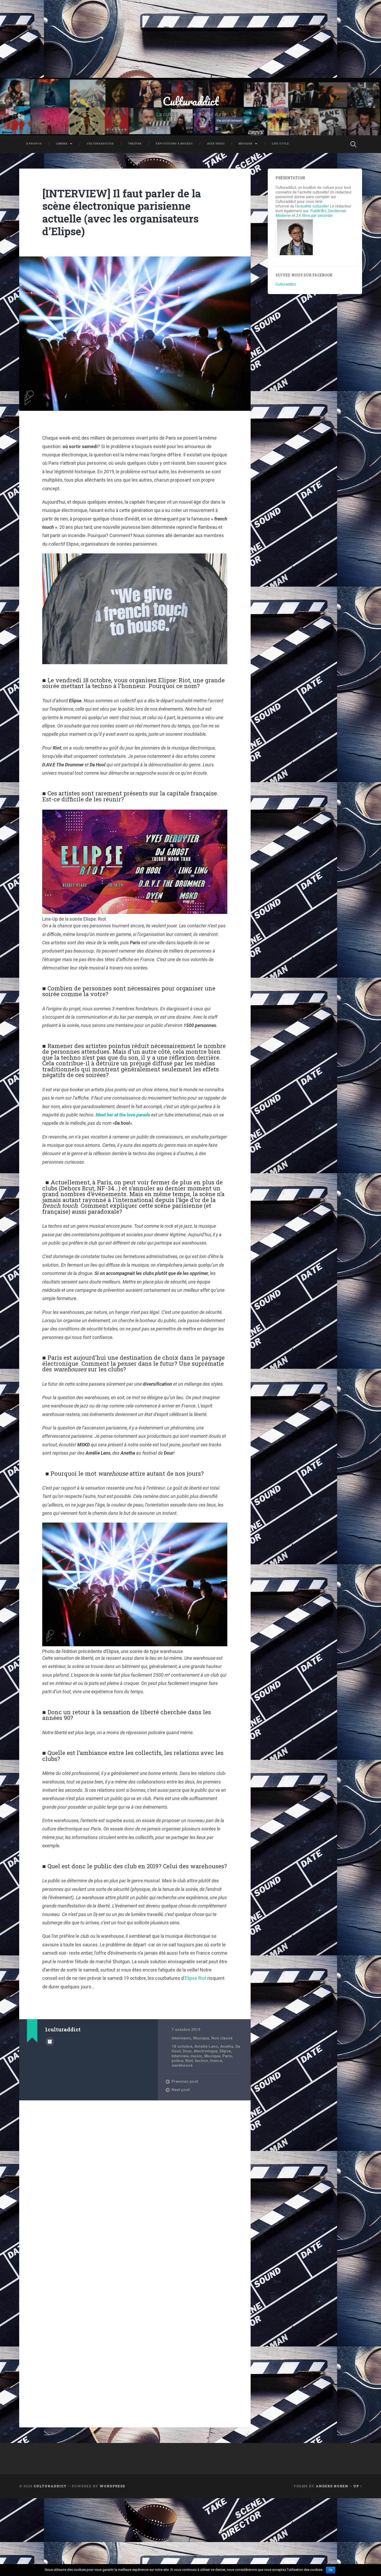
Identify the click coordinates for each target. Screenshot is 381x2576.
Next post (181, 2090)
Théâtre (135, 144)
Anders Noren (332, 2486)
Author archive (50, 2042)
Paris (227, 2056)
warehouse (182, 2065)
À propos (34, 144)
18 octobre (182, 2046)
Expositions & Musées (174, 144)
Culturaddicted (100, 144)
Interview (180, 2056)
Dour (187, 2051)
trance (216, 2061)
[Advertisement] (190, 39)
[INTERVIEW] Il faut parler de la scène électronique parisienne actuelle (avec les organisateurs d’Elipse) (122, 212)
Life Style (280, 144)
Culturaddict (191, 101)
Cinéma (62, 144)
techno (202, 2061)
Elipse (225, 2051)
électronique (206, 2051)
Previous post (185, 2081)
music (196, 2056)
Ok (331, 2570)
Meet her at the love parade (123, 1115)
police (177, 2061)
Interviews (181, 2038)
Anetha (227, 2046)
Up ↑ (358, 2486)
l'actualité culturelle (311, 206)
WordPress (112, 2486)
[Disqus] (135, 2171)
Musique (246, 144)
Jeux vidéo (216, 144)
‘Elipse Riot (195, 1978)
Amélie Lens (206, 2046)
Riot (189, 2061)
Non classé (222, 2038)
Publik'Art (318, 211)
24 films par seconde (314, 216)
